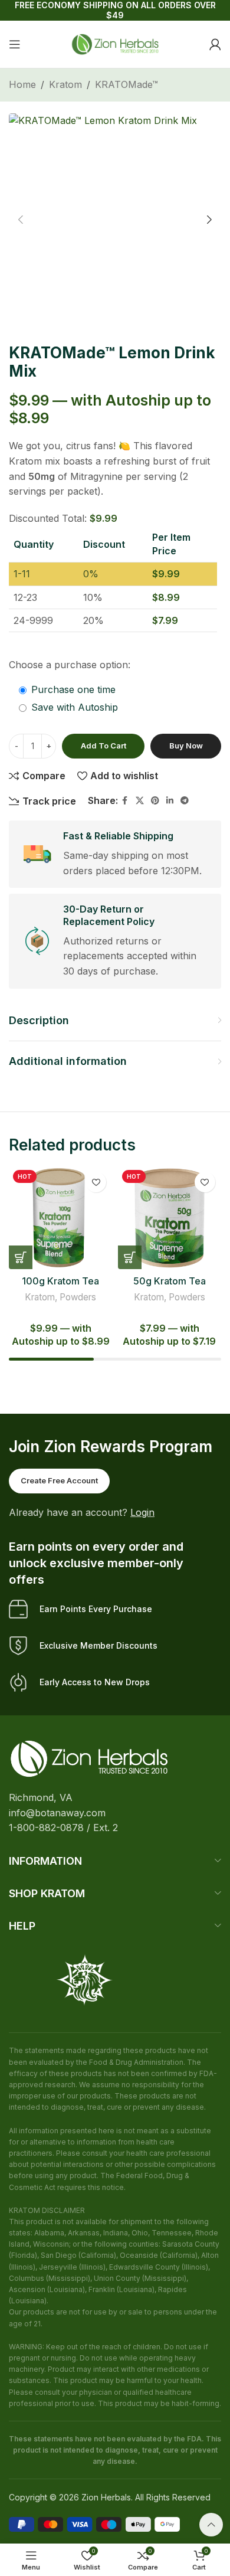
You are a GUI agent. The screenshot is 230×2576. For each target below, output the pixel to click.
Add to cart (103, 746)
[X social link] (140, 801)
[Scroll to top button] (211, 2525)
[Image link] (89, 1758)
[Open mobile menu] (15, 44)
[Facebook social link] (125, 801)
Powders (78, 1297)
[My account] (215, 44)
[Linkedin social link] (170, 801)
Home (22, 84)
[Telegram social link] (185, 801)
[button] (21, 220)
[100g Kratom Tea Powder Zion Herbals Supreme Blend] (60, 1217)
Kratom (65, 84)
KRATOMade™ (126, 84)
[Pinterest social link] (155, 801)
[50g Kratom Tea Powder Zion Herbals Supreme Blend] (170, 1217)
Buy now (186, 746)
